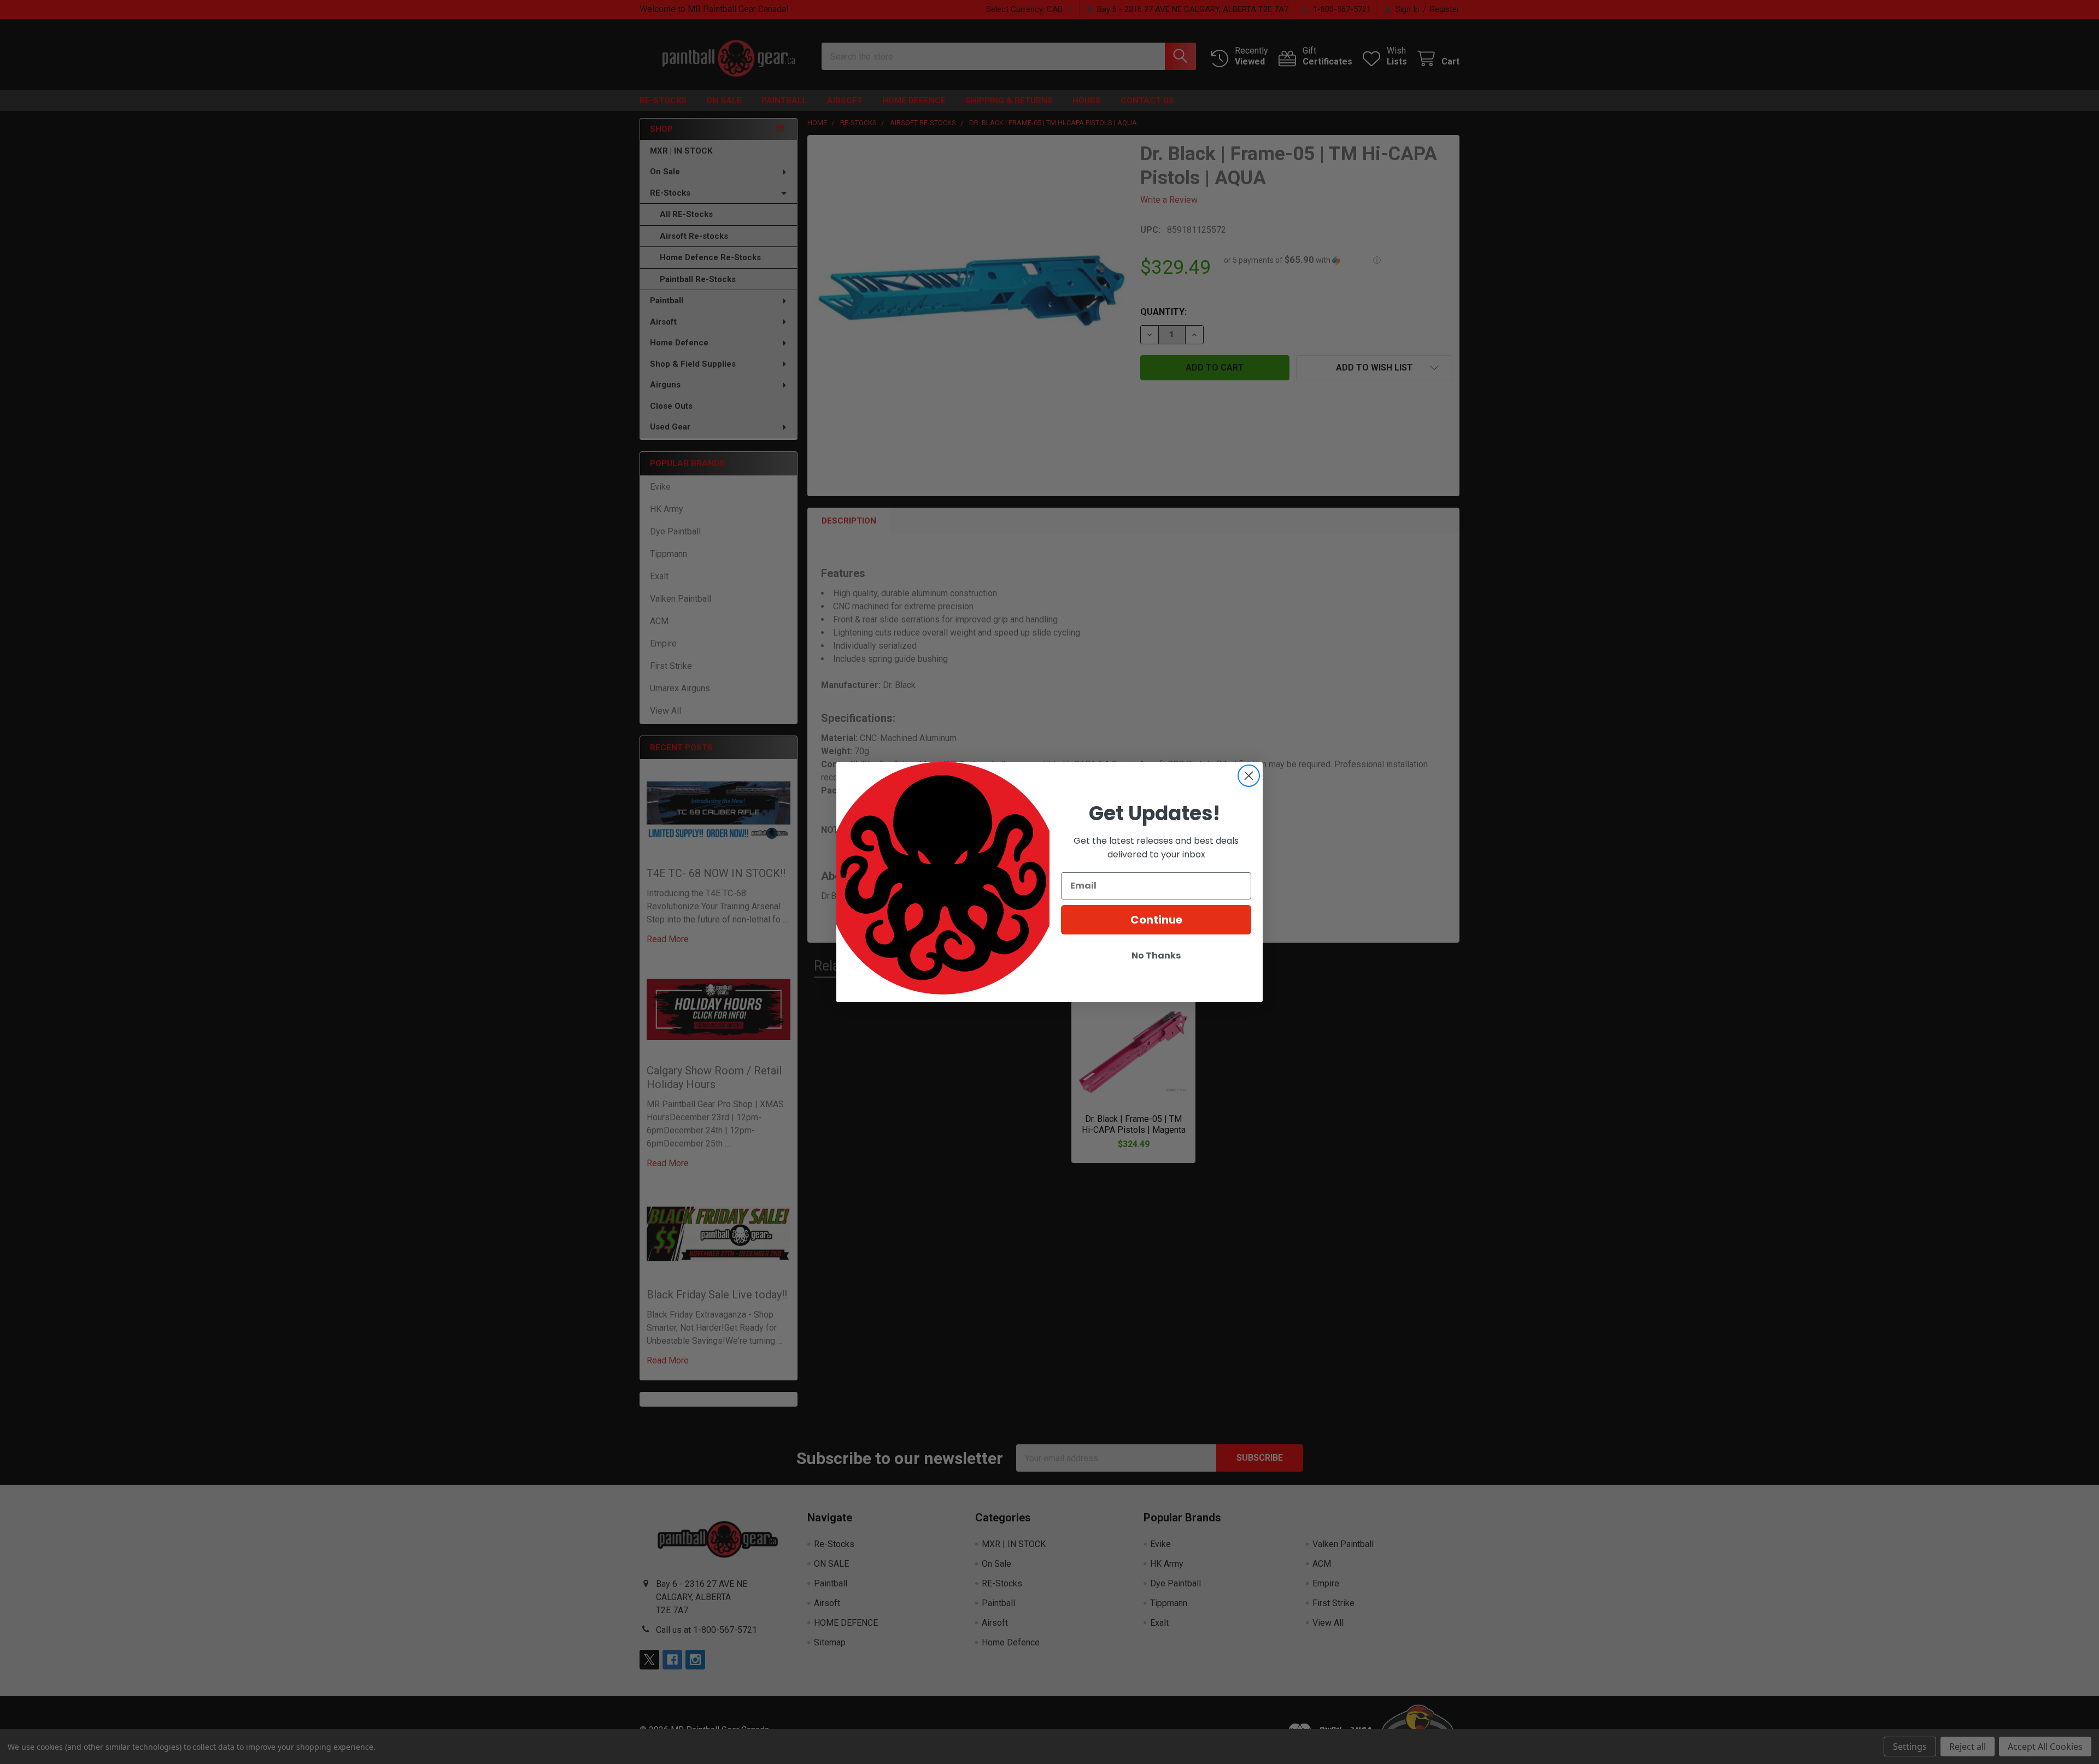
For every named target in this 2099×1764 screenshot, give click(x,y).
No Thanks (1156, 955)
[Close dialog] (1249, 776)
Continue (1156, 920)
